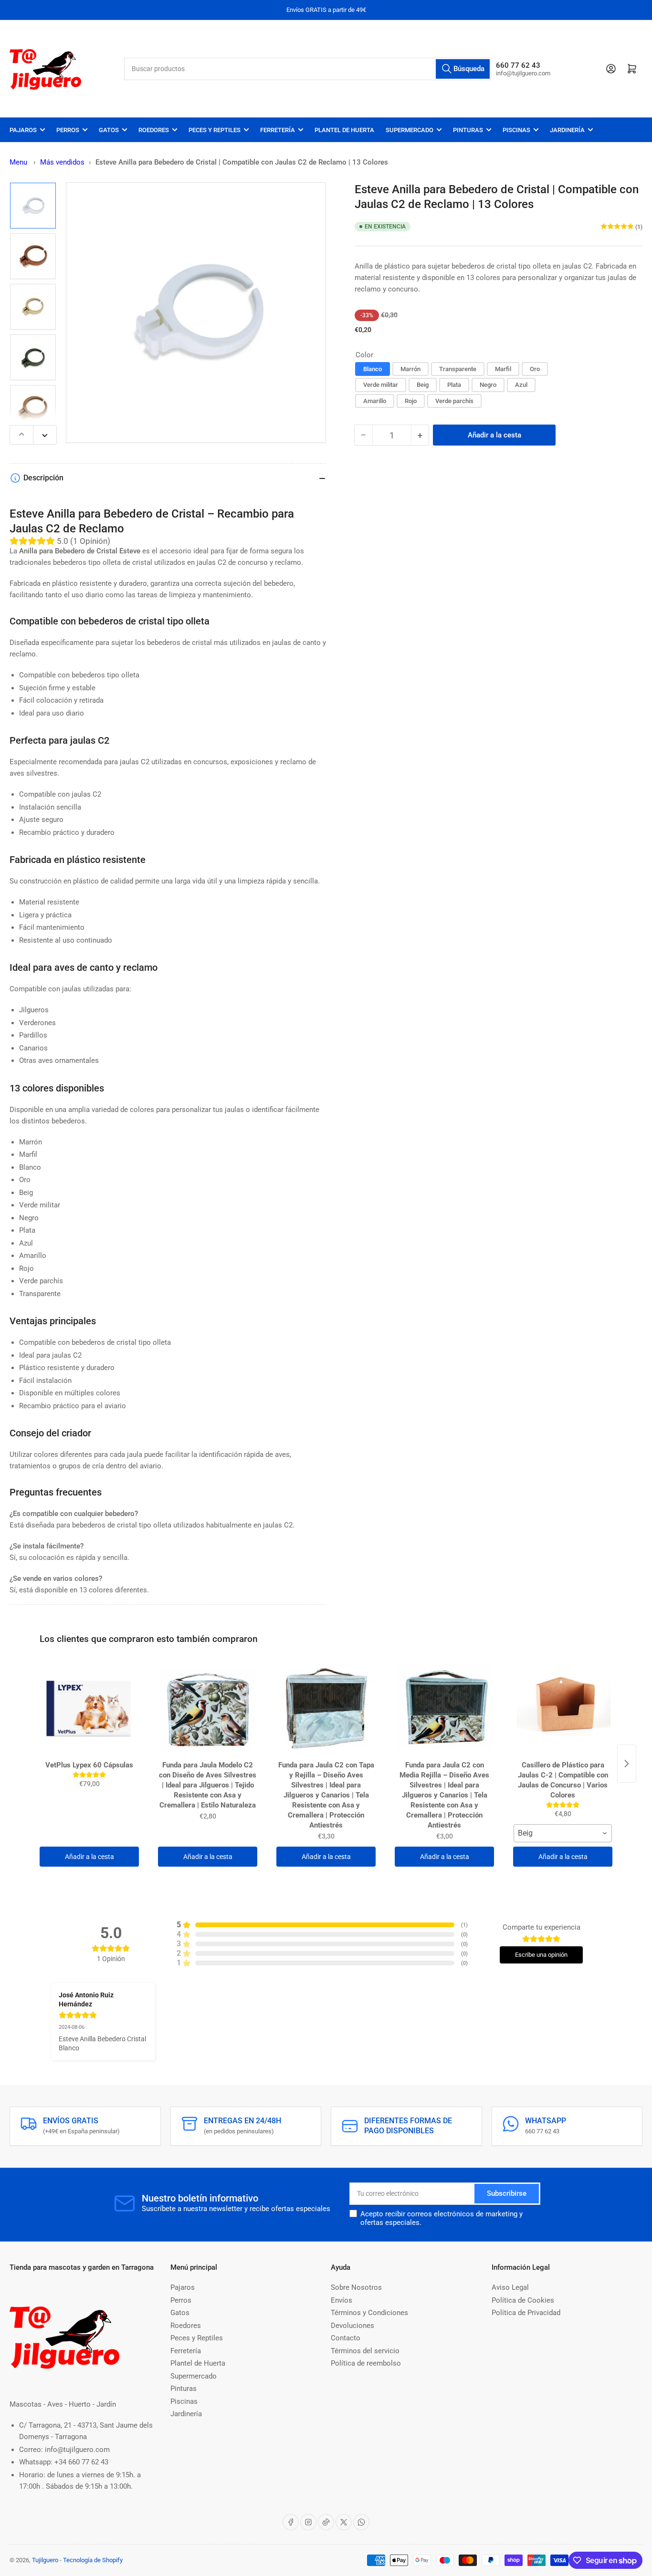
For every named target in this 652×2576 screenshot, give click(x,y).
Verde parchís (454, 401)
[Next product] (627, 1764)
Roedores (154, 130)
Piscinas (516, 130)
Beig (423, 385)
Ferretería (278, 130)
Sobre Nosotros (356, 2287)
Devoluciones (352, 2326)
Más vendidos (62, 162)
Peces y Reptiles (215, 130)
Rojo (411, 401)
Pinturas (468, 130)
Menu (18, 162)
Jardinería (567, 130)
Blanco (373, 369)
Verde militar (381, 385)
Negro (488, 385)
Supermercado (410, 130)
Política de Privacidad (526, 2313)
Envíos (342, 2300)
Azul (521, 385)
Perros (68, 130)
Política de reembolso (366, 2363)
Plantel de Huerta (344, 130)
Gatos (109, 130)
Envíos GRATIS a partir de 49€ (326, 10)
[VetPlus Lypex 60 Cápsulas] (89, 1709)
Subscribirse (507, 2193)
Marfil (503, 369)
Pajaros (23, 130)
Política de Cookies (523, 2300)
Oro (535, 369)
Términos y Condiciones (369, 2313)
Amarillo (375, 401)
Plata (454, 385)
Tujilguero (45, 2560)
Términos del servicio (365, 2351)
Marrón (410, 369)
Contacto (346, 2338)
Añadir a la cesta (89, 1857)
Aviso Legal (510, 2287)
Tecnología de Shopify (93, 2560)
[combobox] (308, 69)
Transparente (458, 369)
